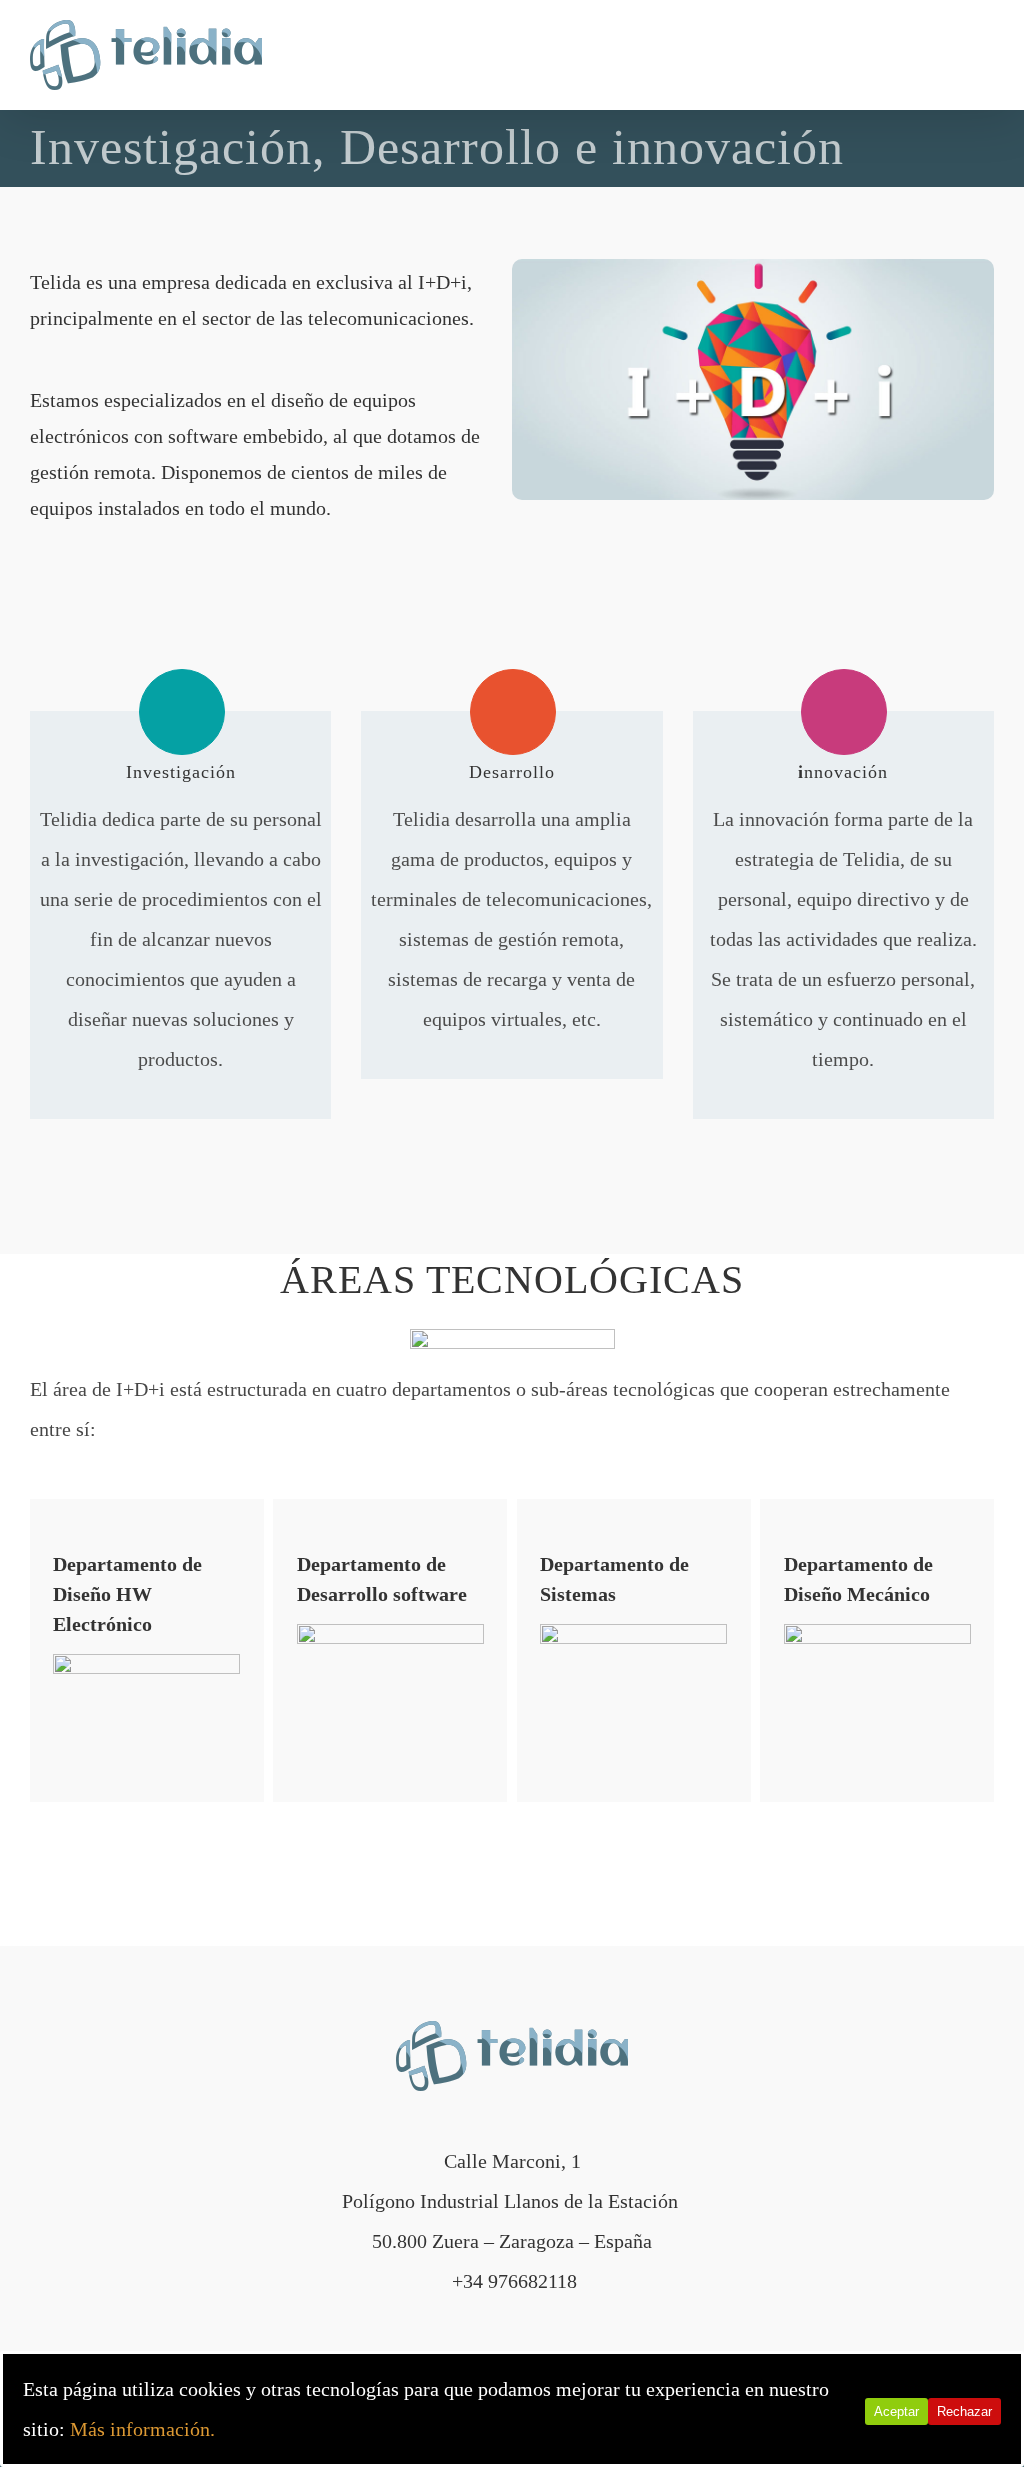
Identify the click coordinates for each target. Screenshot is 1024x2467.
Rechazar (964, 2411)
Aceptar (896, 2411)
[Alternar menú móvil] (986, 54)
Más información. (142, 2429)
